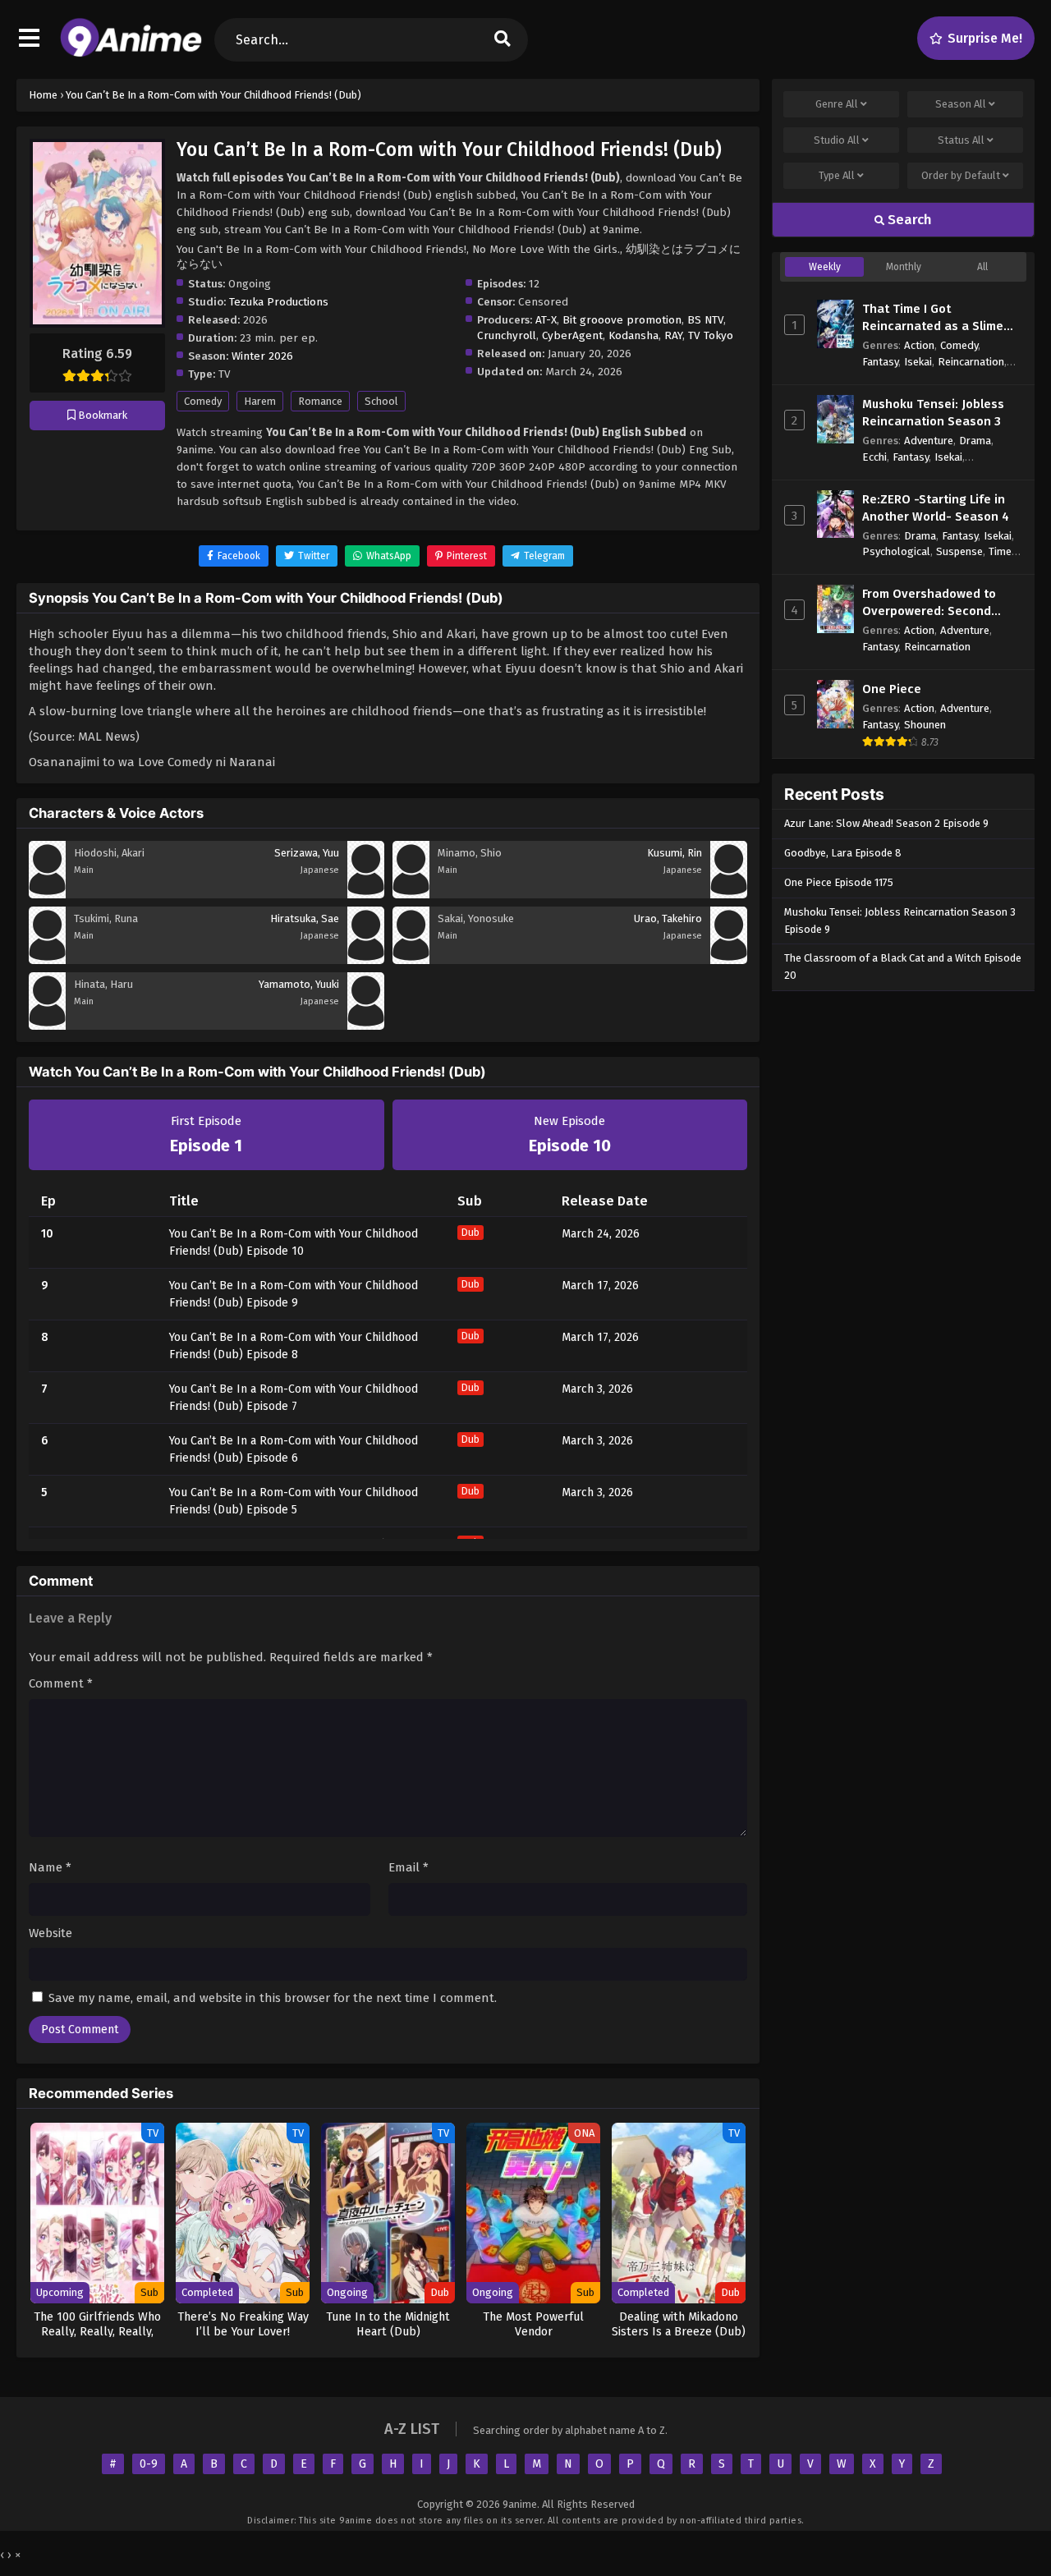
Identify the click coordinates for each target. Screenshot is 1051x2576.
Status (961, 140)
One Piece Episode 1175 (839, 882)
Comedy (203, 401)
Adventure (929, 441)
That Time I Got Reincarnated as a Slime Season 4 (933, 318)
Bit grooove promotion (622, 320)
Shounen (925, 725)
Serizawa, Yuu (307, 853)
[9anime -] (131, 53)
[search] (503, 40)
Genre (837, 104)
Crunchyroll (507, 335)
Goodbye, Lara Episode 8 (843, 853)
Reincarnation (971, 362)
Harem (260, 401)
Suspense (959, 551)
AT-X (546, 320)
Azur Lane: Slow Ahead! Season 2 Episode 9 (886, 823)
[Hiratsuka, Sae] (366, 960)
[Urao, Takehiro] (729, 960)
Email (408, 1867)
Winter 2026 (262, 356)
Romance (320, 401)
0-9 (149, 2464)
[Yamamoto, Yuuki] (366, 1026)
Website (50, 1933)
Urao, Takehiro (668, 918)
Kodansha (633, 335)
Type (837, 175)
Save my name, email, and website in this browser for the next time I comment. (273, 1998)
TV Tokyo (711, 335)
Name (50, 1867)
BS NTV (705, 320)
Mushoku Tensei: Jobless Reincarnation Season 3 (933, 413)
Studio (837, 140)
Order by (961, 175)
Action (919, 345)
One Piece (892, 689)
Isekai (918, 362)
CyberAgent (572, 335)
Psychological (896, 551)
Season (961, 104)
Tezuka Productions (279, 302)
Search (908, 220)
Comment (61, 1683)
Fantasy (880, 362)
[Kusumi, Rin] (729, 894)
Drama (975, 441)
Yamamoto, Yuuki (299, 984)
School (381, 401)
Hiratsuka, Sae (305, 918)
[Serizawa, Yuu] (366, 894)
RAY (673, 335)
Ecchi (874, 457)
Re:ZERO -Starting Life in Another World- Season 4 (936, 508)
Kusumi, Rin (675, 853)
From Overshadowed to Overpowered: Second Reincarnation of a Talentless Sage (929, 603)
